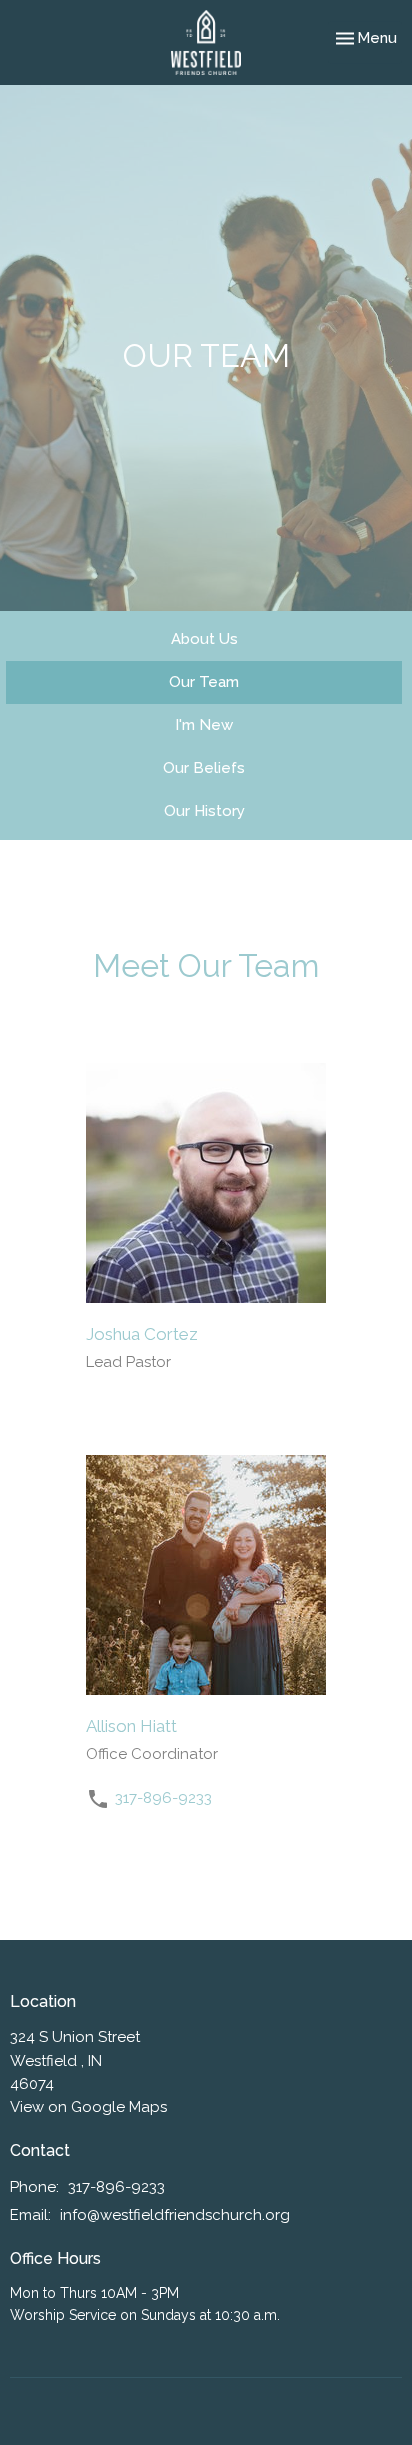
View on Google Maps (88, 2107)
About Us (204, 639)
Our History (204, 811)
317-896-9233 (163, 1798)
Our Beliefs (204, 768)
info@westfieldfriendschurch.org (175, 2215)
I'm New (204, 725)
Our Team (204, 682)
